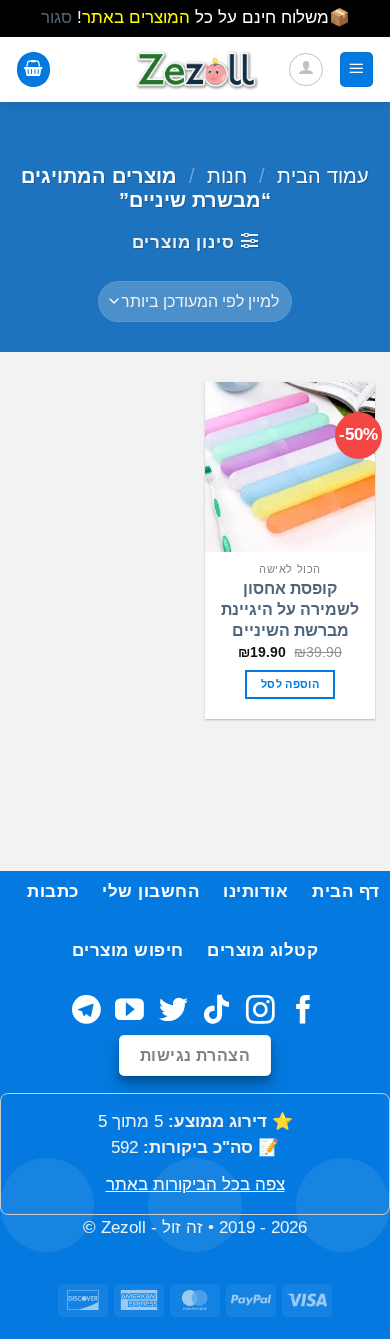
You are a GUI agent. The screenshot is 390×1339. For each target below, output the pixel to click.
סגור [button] (56, 17)
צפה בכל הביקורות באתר (195, 1184)
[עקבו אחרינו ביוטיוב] (129, 1012)
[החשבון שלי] (306, 70)
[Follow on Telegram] (86, 1012)
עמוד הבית (323, 176)
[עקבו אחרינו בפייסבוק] (303, 1012)
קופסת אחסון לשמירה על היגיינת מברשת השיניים (290, 609)
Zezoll (123, 1227)
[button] (357, 69)
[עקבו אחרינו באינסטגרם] (260, 1012)
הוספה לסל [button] (290, 684)
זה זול (182, 1227)
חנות (227, 176)
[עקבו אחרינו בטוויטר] (173, 1012)
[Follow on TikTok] (216, 1012)
